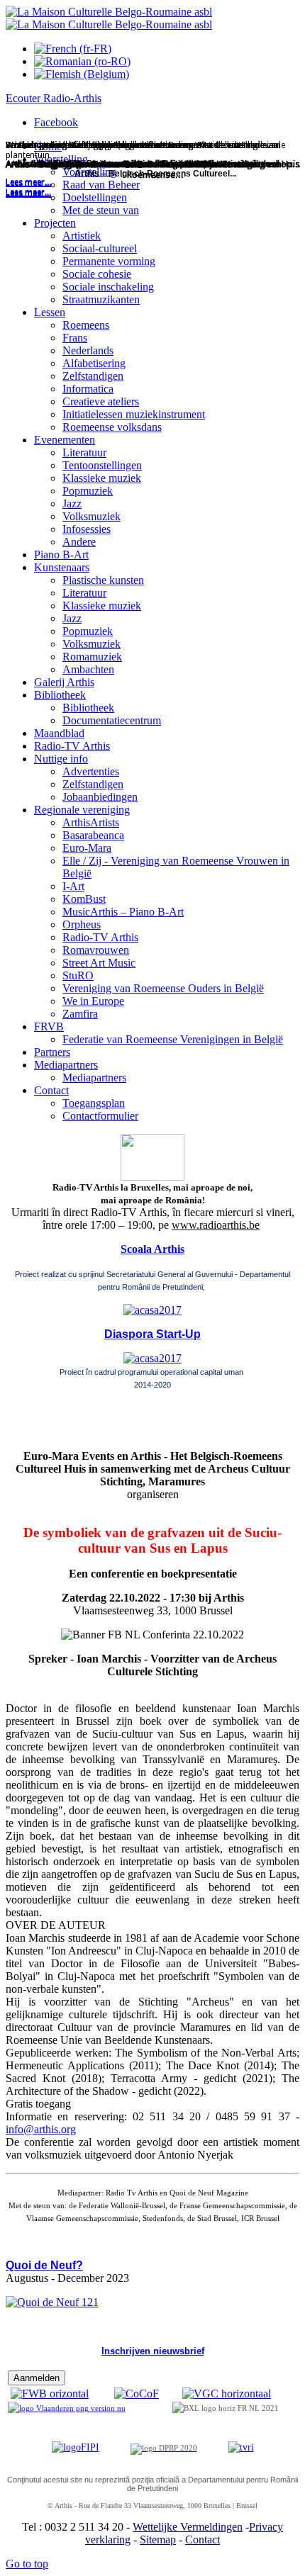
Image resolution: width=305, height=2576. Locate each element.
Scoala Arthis (152, 1249)
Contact (203, 2540)
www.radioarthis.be (216, 1225)
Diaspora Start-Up (152, 1334)
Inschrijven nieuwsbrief (153, 2351)
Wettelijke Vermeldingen (188, 2527)
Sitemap (158, 2540)
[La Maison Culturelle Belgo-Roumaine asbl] (109, 18)
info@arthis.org (41, 2129)
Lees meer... (28, 193)
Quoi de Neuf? (44, 2265)
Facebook (56, 122)
